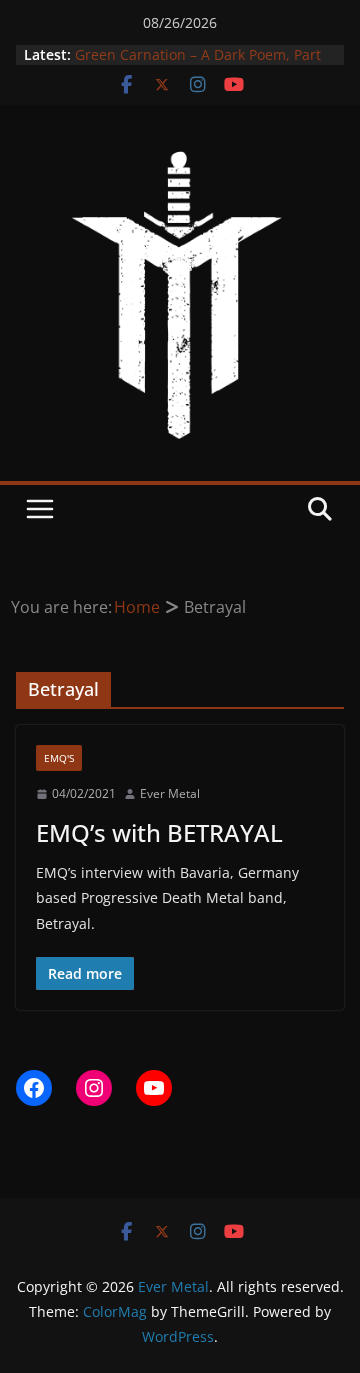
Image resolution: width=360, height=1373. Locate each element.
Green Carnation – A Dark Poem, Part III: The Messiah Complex (198, 64)
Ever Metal (170, 793)
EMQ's (59, 758)
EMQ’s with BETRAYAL (159, 832)
